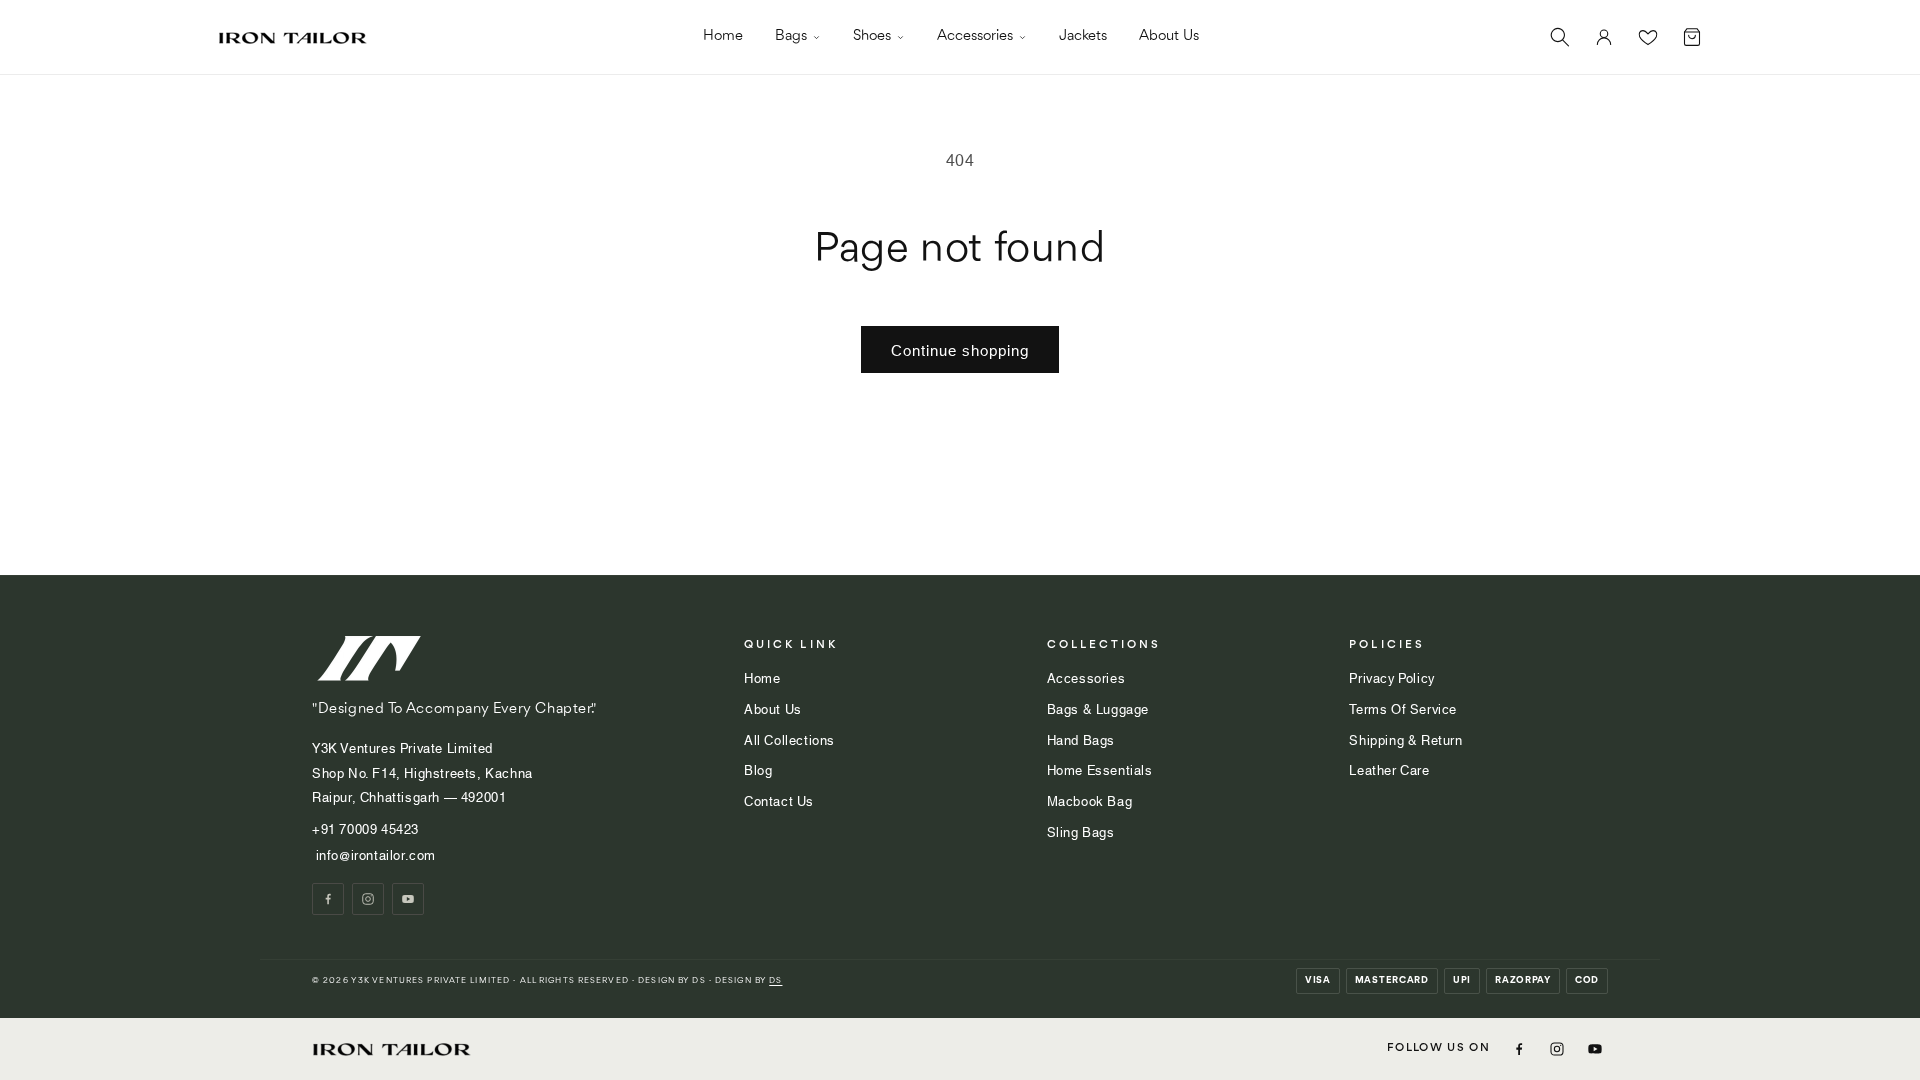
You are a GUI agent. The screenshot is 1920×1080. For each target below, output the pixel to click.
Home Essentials (1100, 769)
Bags (791, 36)
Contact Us (779, 800)
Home (723, 36)
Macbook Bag (1090, 800)
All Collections (789, 739)
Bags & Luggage (1098, 708)
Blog (758, 769)
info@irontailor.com (374, 854)
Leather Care (1389, 769)
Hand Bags (1081, 739)
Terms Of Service (1403, 708)
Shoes (872, 36)
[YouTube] (408, 899)
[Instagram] (368, 899)
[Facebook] (328, 899)
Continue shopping (960, 349)
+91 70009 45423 (367, 828)
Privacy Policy (1391, 677)
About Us (1169, 36)
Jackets (1083, 36)
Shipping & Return (1405, 739)
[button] (1560, 37)
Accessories (975, 36)
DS (775, 980)
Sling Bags (1081, 831)
